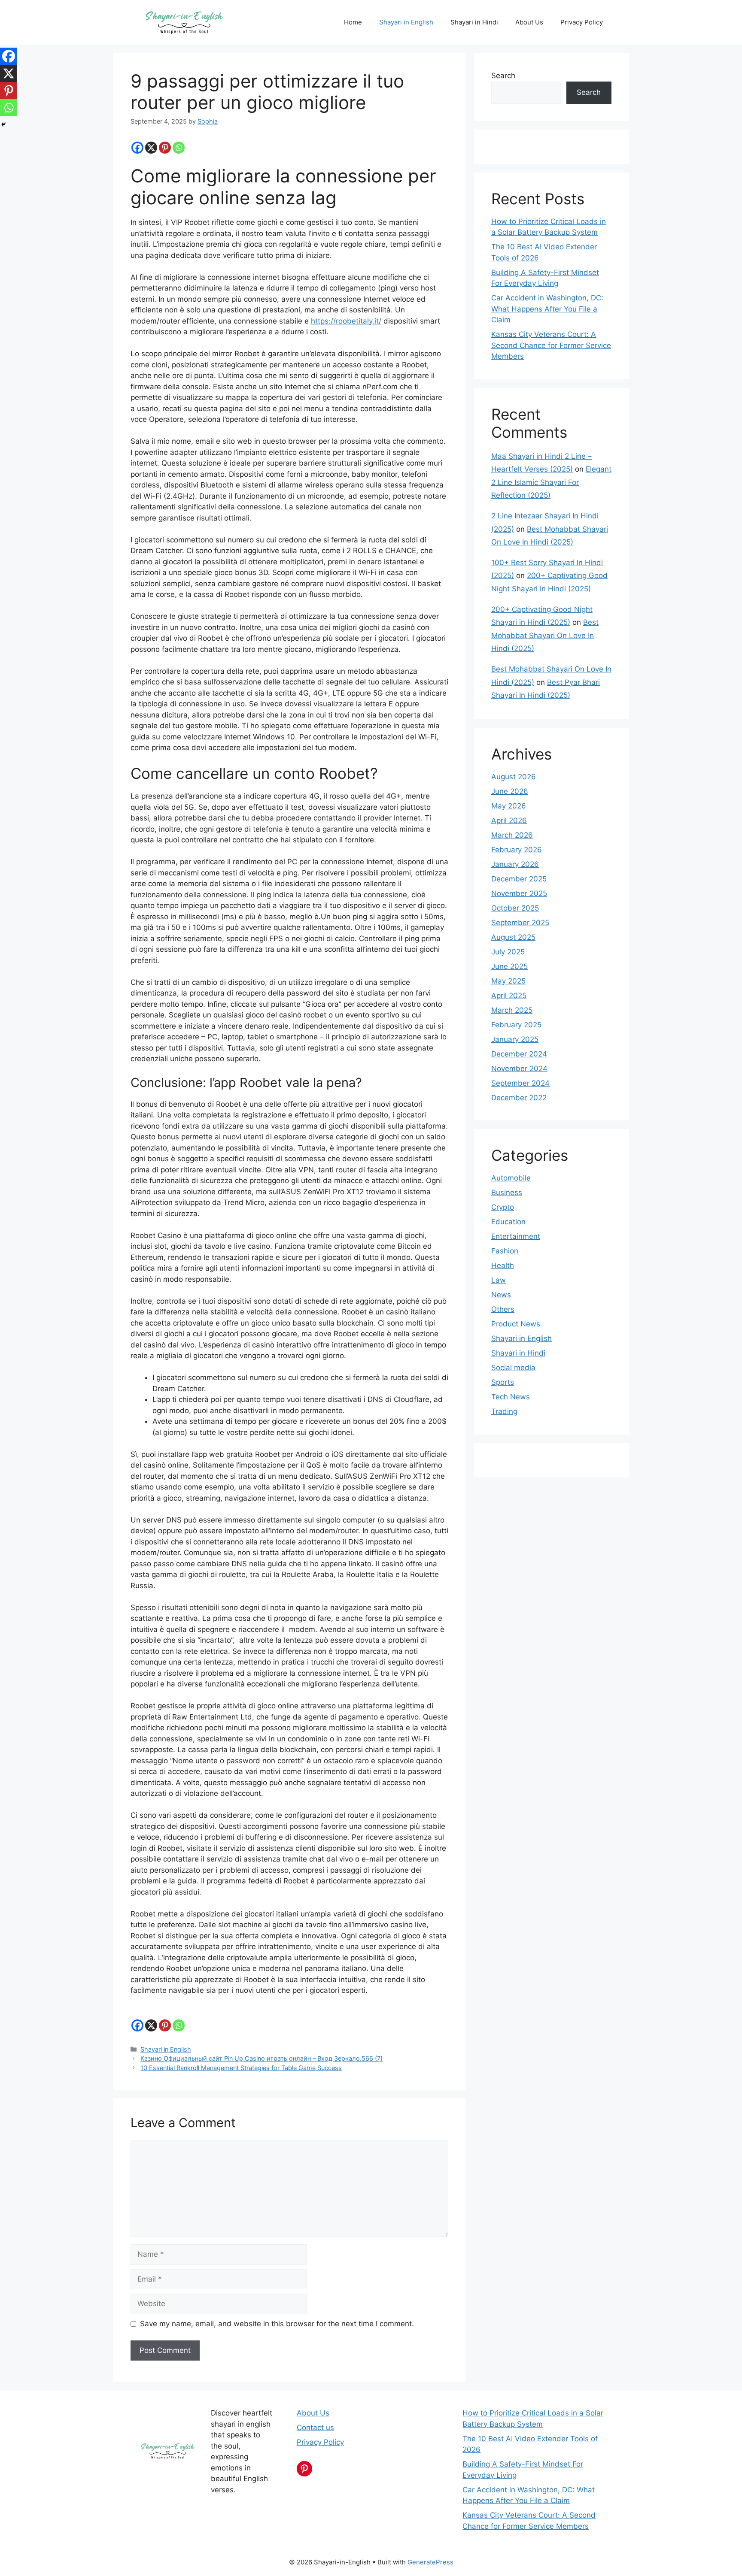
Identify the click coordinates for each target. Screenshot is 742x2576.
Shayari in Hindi (474, 22)
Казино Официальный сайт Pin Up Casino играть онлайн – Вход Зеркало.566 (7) (262, 2058)
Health (503, 1265)
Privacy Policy (582, 22)
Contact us (315, 2428)
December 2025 (519, 879)
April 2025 (509, 996)
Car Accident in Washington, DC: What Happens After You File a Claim (547, 309)
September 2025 (520, 923)
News (501, 1295)
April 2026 (509, 820)
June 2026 (510, 791)
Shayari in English (406, 22)
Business (507, 1193)
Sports (503, 1382)
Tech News (511, 1397)
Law (499, 1280)
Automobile (511, 1178)
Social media (513, 1368)
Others (503, 1309)
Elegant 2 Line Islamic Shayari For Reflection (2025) (551, 482)
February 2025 (516, 1025)
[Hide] (3, 124)
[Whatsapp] (179, 148)
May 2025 (508, 981)
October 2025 (515, 908)
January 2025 (515, 1039)
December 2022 (519, 1098)
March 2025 (512, 1010)
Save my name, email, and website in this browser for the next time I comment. (277, 2324)
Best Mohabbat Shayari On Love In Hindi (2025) (545, 635)
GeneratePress (430, 2562)
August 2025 (513, 937)
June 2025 (509, 966)
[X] (151, 148)
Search (503, 76)
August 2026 (514, 777)
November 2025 (519, 893)
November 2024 (519, 1069)
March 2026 (512, 835)
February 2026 (517, 850)
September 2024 (520, 1083)
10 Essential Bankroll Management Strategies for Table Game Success (241, 2068)
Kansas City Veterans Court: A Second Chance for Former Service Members (551, 345)
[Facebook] (137, 148)
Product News (516, 1324)
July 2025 (508, 952)
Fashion (505, 1251)
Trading (504, 1411)
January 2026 (515, 864)
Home (353, 22)
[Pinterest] (165, 148)
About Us (529, 22)
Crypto (503, 1207)
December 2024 (519, 1054)
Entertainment (516, 1236)
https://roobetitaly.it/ (346, 321)
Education (508, 1222)
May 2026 (509, 806)
